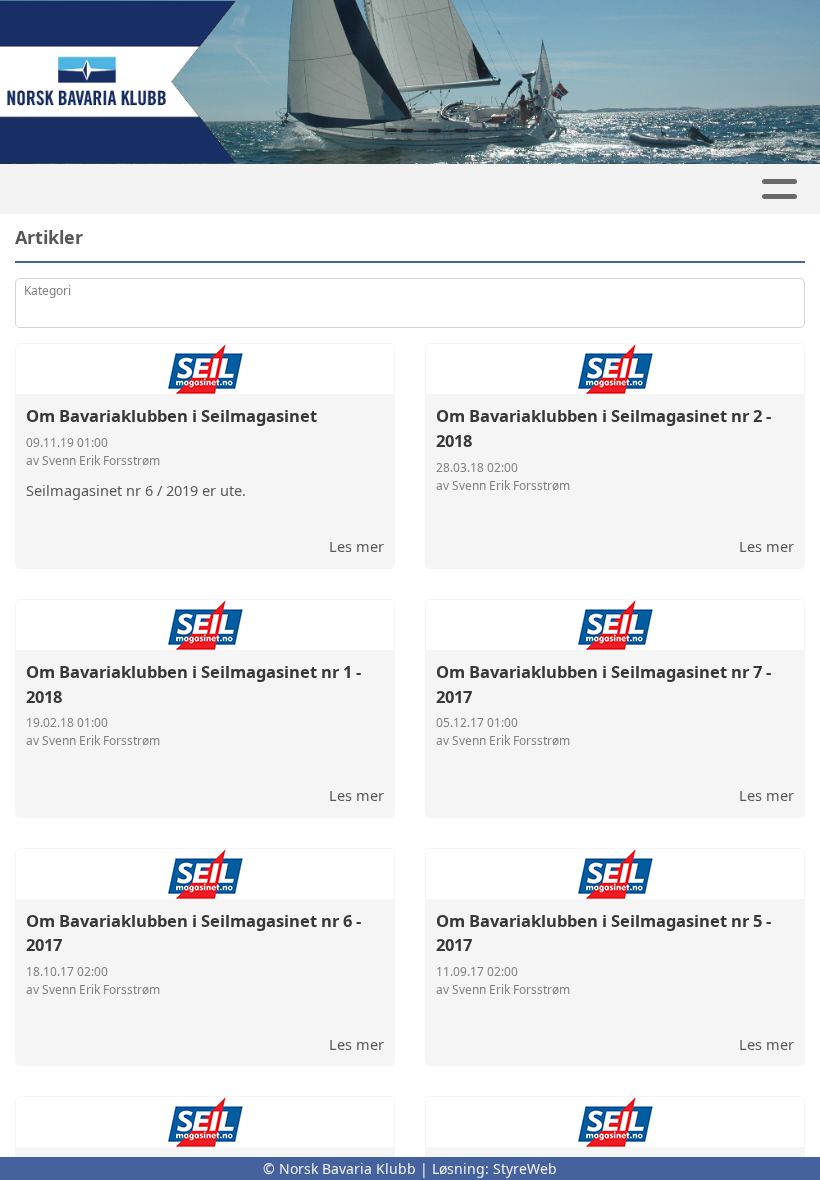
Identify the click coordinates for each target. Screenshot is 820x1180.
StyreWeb (525, 1168)
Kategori (47, 290)
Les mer (356, 546)
